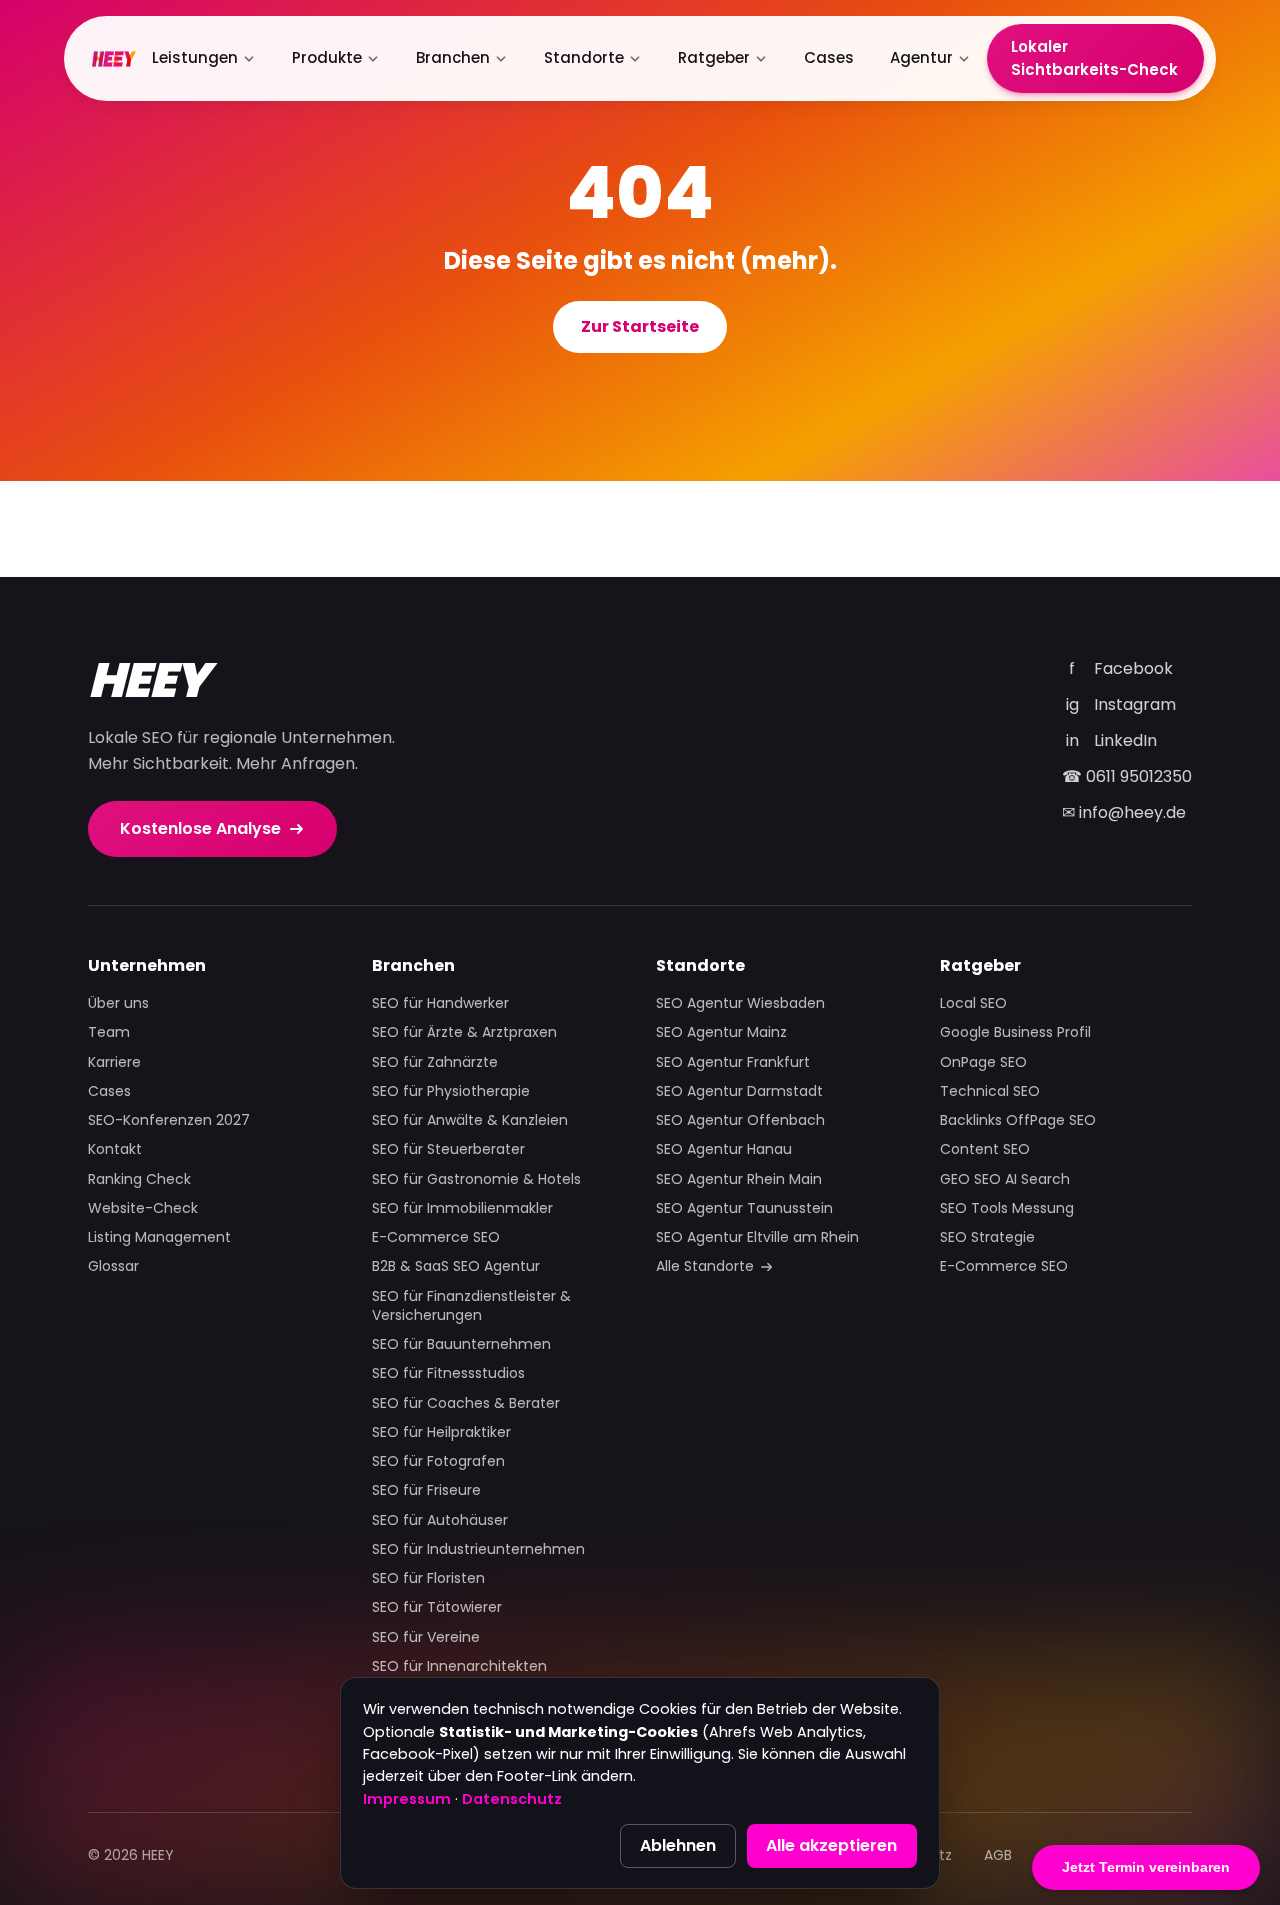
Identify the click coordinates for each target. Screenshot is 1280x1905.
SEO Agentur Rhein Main (739, 1179)
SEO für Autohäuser (440, 1520)
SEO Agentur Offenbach (740, 1120)
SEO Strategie (987, 1237)
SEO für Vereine (426, 1637)
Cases (829, 57)
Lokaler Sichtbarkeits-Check (1094, 58)
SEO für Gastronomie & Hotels (476, 1179)
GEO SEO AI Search (1005, 1179)
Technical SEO (990, 1091)
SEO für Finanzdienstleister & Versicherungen (471, 1306)
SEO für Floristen (428, 1578)
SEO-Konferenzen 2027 (169, 1120)
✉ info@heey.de (1124, 812)
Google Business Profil (1015, 1032)
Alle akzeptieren (831, 1845)
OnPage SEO (983, 1062)
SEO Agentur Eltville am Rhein (757, 1237)
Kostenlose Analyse (200, 828)
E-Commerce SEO (436, 1237)
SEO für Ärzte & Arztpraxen (464, 1032)
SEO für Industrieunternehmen (478, 1549)
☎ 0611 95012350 (1127, 776)
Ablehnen (678, 1845)
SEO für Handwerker (440, 1003)
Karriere (114, 1062)
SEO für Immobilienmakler (462, 1208)
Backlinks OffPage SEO (1018, 1120)
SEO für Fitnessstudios (448, 1373)
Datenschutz (512, 1799)
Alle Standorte (705, 1266)
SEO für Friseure (426, 1490)
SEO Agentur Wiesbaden (740, 1003)
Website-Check (143, 1208)
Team (109, 1032)
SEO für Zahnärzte (435, 1062)
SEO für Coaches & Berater (466, 1403)
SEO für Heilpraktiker (441, 1432)
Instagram (1121, 704)
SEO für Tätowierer (437, 1607)
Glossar (113, 1266)
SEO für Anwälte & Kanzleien (470, 1120)
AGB (998, 1855)
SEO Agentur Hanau (724, 1149)
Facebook (1121, 668)
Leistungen (195, 57)
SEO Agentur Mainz (721, 1032)
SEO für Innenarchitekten (459, 1666)
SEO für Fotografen (438, 1461)
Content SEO (985, 1149)
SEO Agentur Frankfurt (733, 1062)
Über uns (118, 1003)
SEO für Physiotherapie (451, 1091)
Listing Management (159, 1237)
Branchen (453, 57)
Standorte (584, 57)
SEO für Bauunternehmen (461, 1344)
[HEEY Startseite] (114, 59)
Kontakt (115, 1149)
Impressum (407, 1799)
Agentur (921, 57)
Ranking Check (139, 1179)
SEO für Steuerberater (448, 1149)
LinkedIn (1112, 740)
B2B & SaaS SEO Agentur (456, 1266)
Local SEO (973, 1003)
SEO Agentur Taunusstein (744, 1208)
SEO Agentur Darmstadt (739, 1091)
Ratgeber (714, 57)
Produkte (327, 57)
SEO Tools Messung (1007, 1208)
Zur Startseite (640, 326)
